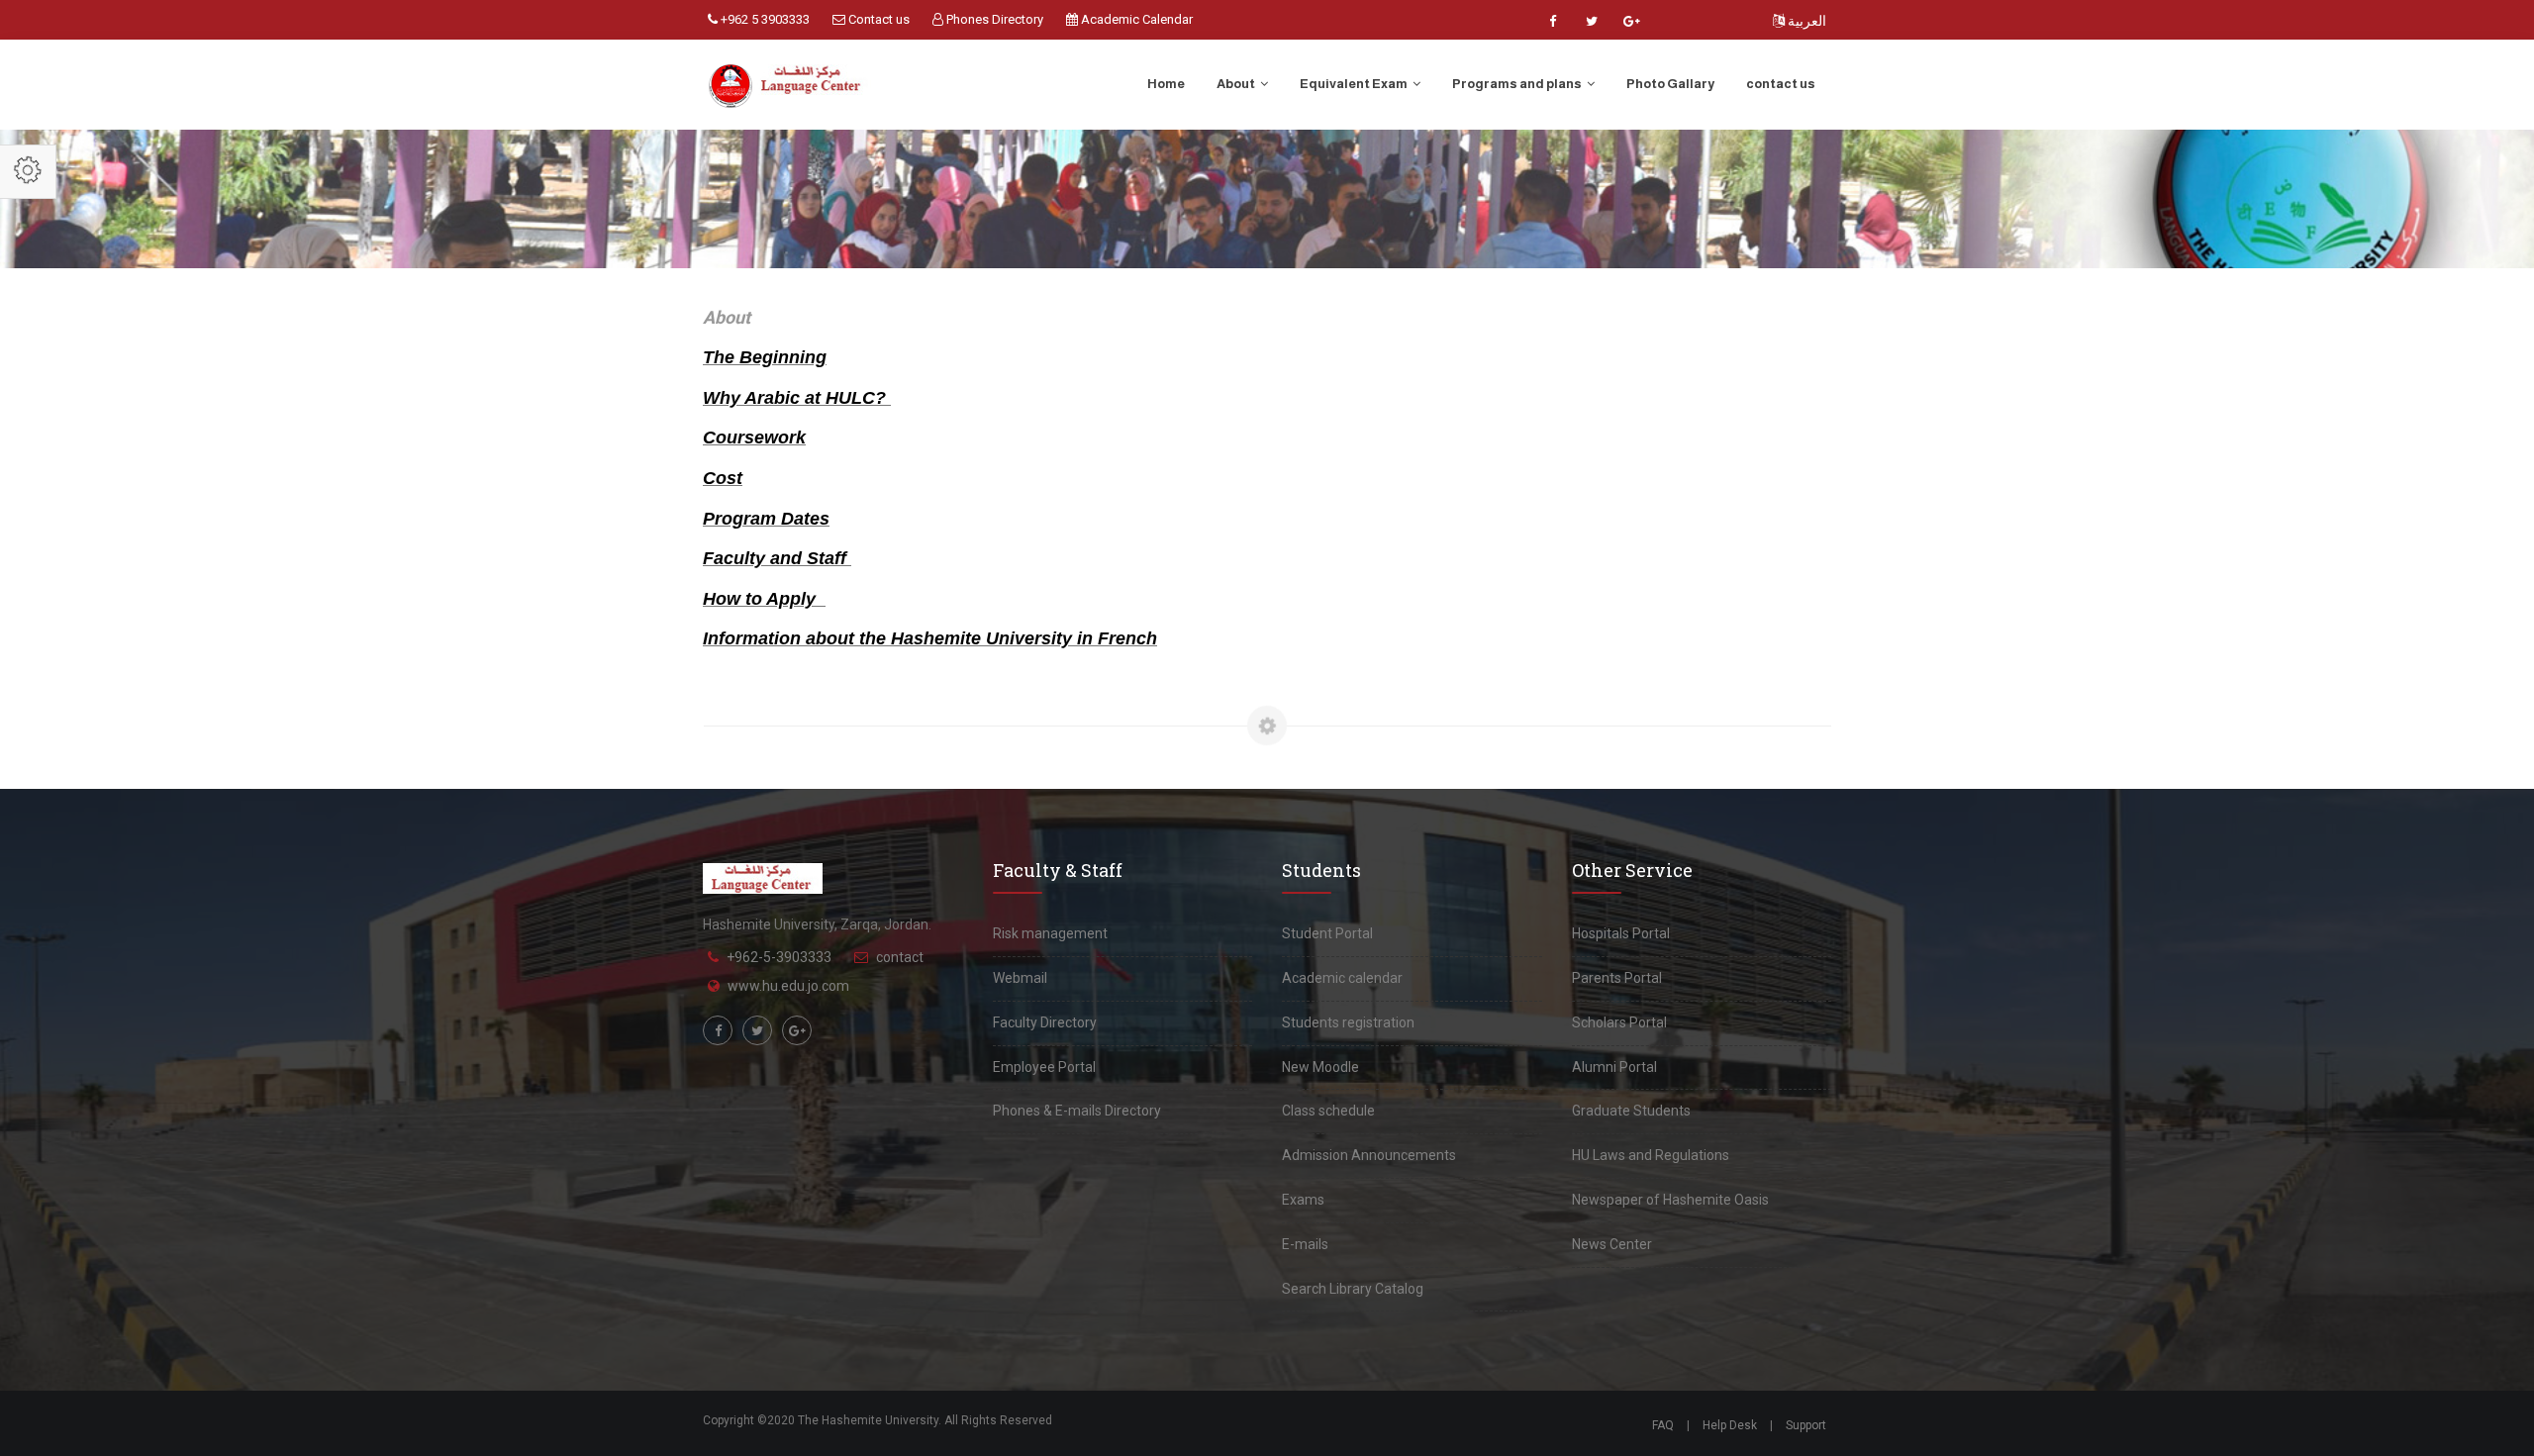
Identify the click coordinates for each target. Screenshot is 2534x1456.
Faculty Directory (1045, 1022)
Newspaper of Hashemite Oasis (1670, 1200)
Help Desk (1730, 1425)
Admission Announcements (1369, 1155)
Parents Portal (1617, 978)
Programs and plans (1518, 84)
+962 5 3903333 (764, 19)
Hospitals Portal (1621, 933)
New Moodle (1320, 1067)
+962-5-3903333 (779, 957)
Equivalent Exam (1355, 84)
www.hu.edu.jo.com (788, 986)
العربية (1805, 21)
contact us (1781, 84)
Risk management (1050, 933)
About (1237, 84)
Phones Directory (993, 19)
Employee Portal (1044, 1067)
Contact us (877, 19)
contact (900, 957)
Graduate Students (1631, 1111)
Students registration (1348, 1022)
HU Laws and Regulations (1651, 1155)
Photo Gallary (1670, 84)
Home (1166, 84)
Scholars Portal (1619, 1022)
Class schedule (1328, 1111)
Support (1806, 1425)
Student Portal (1327, 933)
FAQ (1663, 1425)
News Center (1612, 1244)
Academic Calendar (1135, 19)
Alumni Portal (1614, 1067)
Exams (1303, 1200)
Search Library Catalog (1353, 1289)
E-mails (1305, 1244)
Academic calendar (1342, 978)
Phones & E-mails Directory (1077, 1111)
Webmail (1020, 978)
